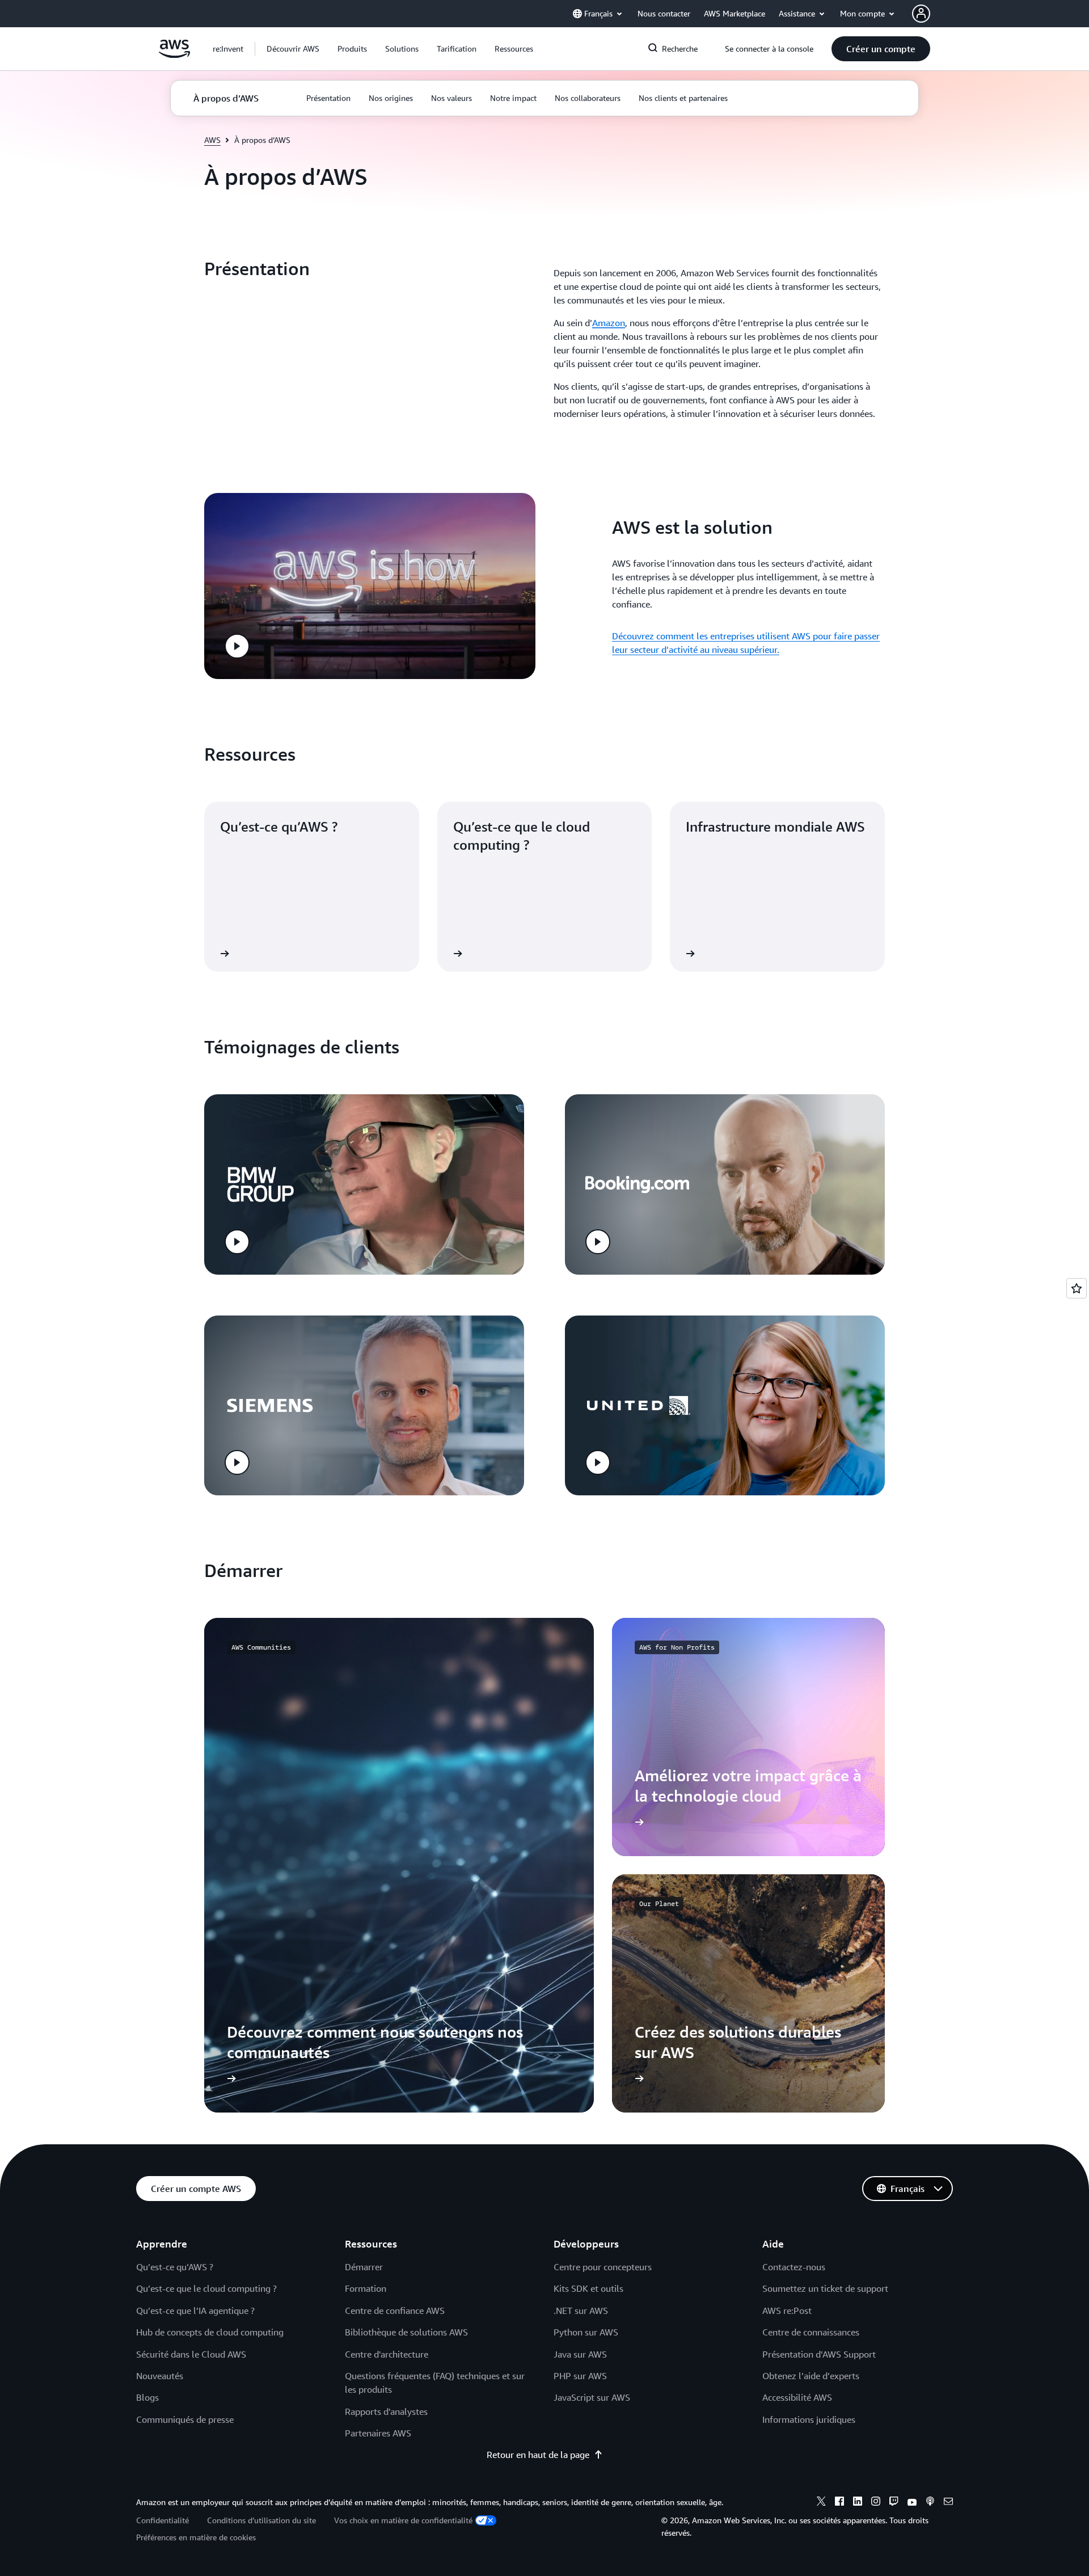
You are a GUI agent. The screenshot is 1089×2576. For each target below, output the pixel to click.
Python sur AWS (586, 2332)
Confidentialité (162, 2520)
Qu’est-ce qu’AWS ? (175, 2267)
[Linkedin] (858, 2503)
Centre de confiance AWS (395, 2311)
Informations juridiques (809, 2419)
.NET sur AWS (581, 2311)
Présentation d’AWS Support (819, 2354)
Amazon (609, 323)
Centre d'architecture (387, 2354)
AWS (212, 140)
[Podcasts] (930, 2503)
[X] (821, 2503)
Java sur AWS (580, 2354)
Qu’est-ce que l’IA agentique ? (195, 2311)
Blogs (147, 2397)
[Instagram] (876, 2503)
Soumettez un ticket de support (825, 2288)
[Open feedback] (1077, 1288)
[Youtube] (912, 2503)
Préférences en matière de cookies (196, 2537)
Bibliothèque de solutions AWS (406, 2332)
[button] (293, 49)
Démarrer (364, 2267)
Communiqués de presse (185, 2419)
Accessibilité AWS (797, 2397)
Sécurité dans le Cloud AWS (191, 2354)
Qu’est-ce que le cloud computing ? (206, 2288)
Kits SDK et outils (588, 2288)
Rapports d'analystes (386, 2411)
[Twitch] (894, 2503)
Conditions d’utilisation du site (261, 2520)
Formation (366, 2288)
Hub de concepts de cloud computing (210, 2332)
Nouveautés (160, 2376)
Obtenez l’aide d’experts (811, 2376)
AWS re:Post (787, 2311)
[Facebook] (839, 2503)
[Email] (948, 2503)
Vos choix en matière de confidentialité (403, 2520)
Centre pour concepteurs (603, 2267)
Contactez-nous (794, 2267)
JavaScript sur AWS (592, 2397)
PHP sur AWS (580, 2376)
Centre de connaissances (811, 2332)
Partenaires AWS (378, 2433)
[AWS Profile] (921, 14)
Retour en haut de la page (538, 2455)
